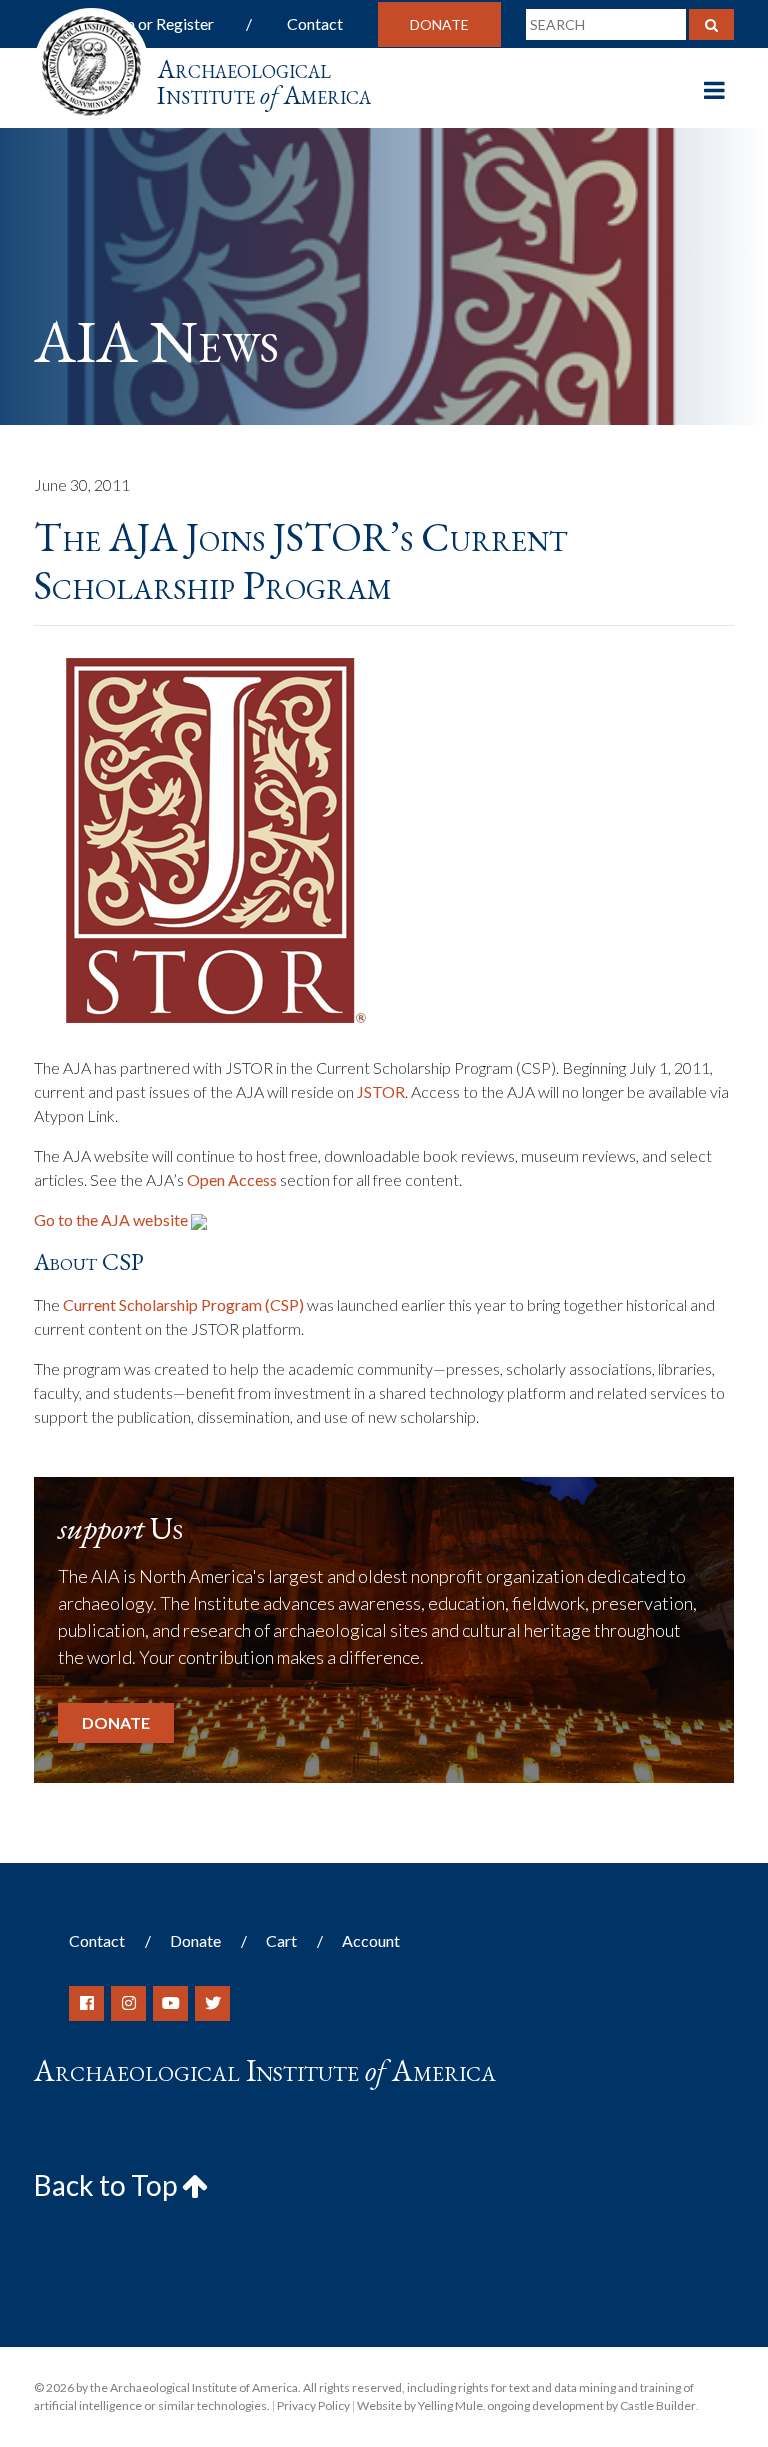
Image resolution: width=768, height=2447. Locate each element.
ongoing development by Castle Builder (591, 2405)
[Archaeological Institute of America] (91, 59)
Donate (439, 24)
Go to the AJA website (112, 1219)
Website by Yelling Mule (420, 2405)
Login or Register (155, 23)
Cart (281, 1940)
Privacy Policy (313, 2405)
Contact (315, 23)
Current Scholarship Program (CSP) (183, 1304)
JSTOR (381, 1091)
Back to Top (108, 2185)
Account (371, 1940)
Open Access (232, 1179)
